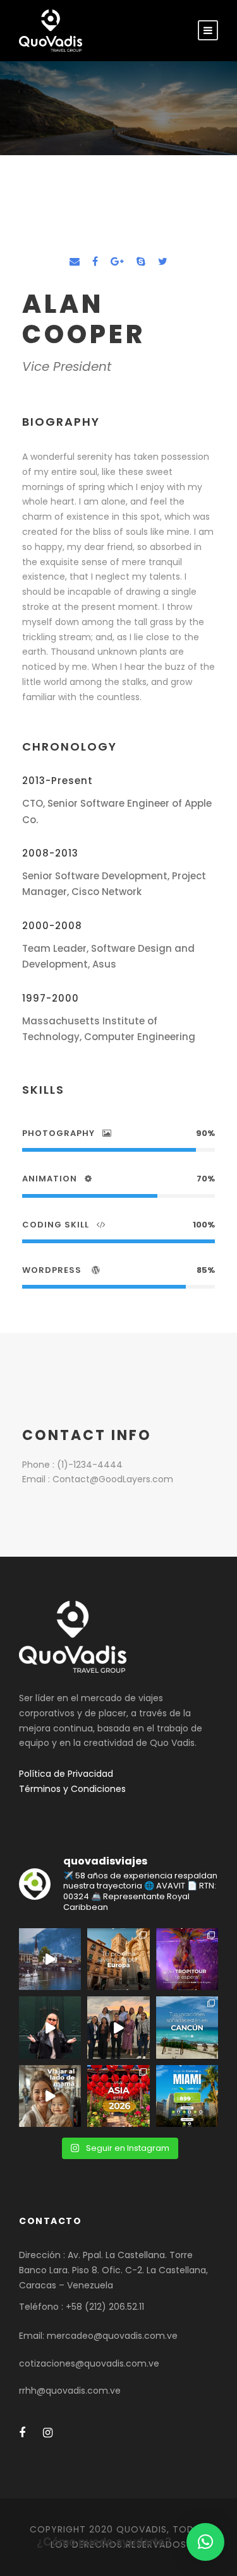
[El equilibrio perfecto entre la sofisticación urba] (50, 1959)
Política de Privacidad (66, 1774)
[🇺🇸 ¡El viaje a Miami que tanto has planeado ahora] (187, 2096)
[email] (75, 261)
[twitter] (163, 261)
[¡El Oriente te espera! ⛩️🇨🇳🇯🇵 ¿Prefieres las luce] (118, 2096)
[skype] (141, 261)
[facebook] (95, 261)
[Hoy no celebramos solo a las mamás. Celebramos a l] (50, 2096)
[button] (205, 2542)
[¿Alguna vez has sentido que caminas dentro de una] (50, 2027)
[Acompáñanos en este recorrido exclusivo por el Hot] (118, 2027)
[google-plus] (117, 261)
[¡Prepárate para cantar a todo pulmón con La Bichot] (187, 1959)
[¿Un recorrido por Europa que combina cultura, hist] (118, 1959)
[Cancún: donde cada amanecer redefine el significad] (187, 2027)
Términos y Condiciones (72, 1789)
